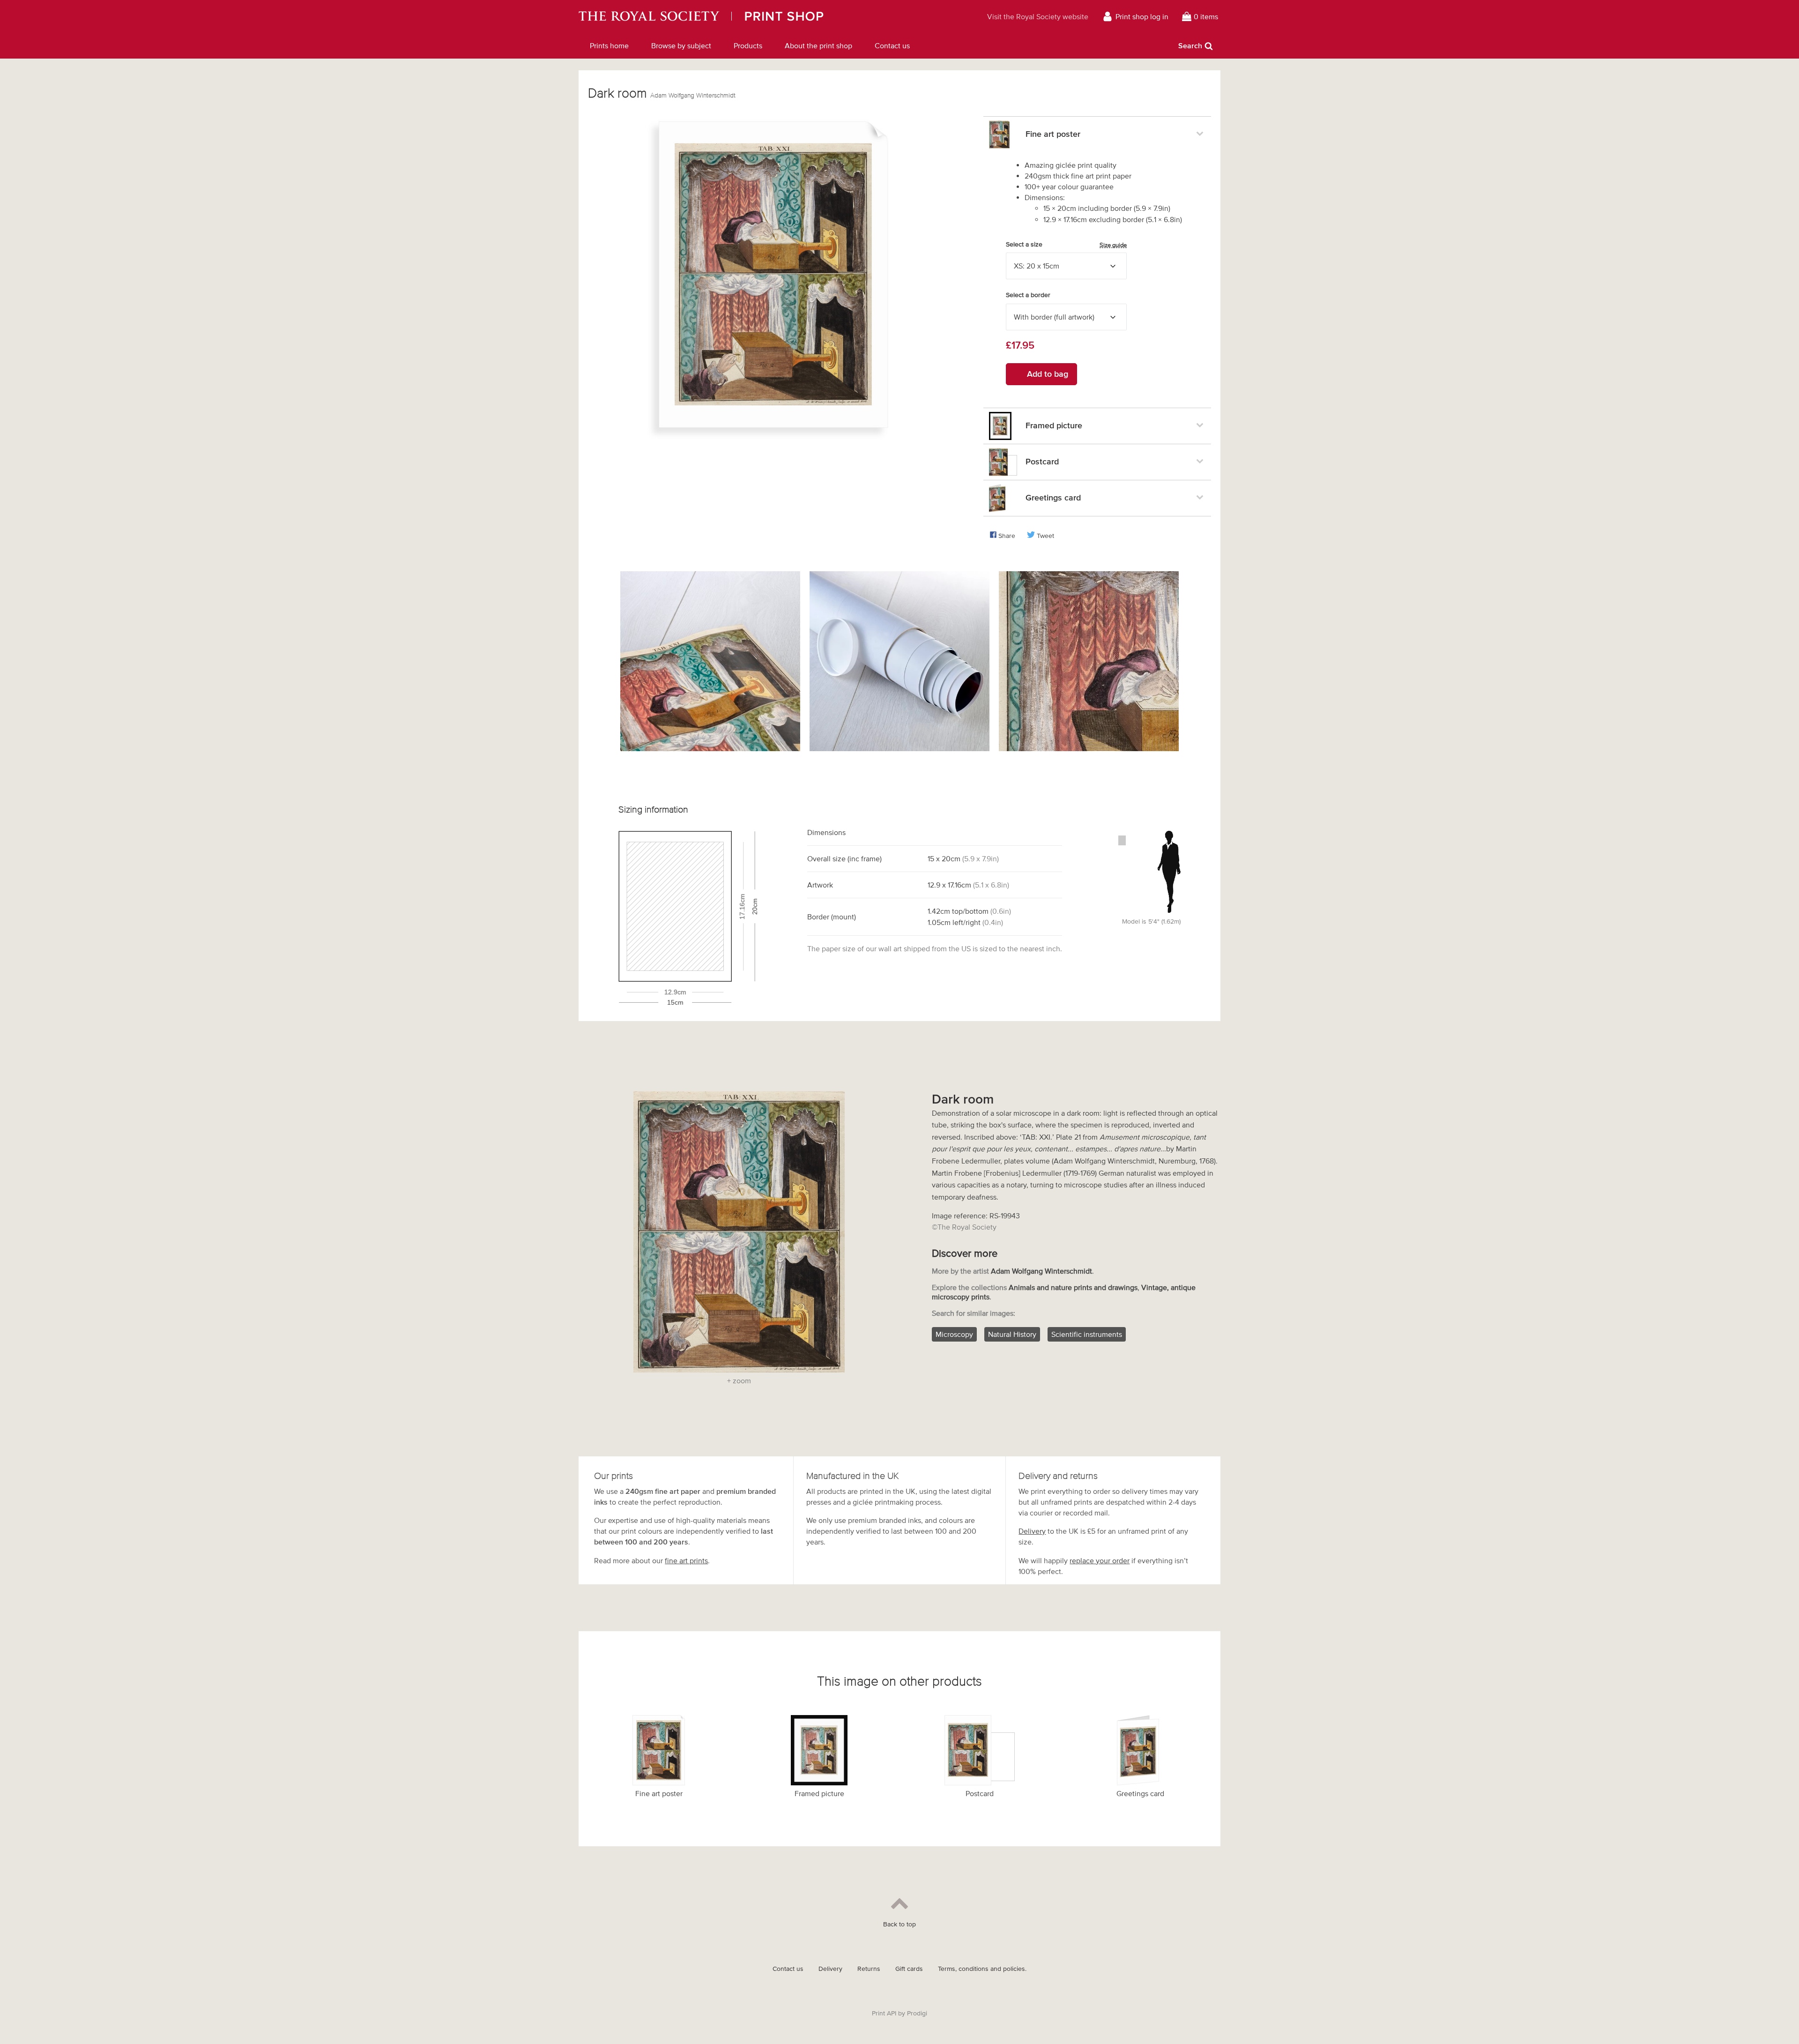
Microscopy (954, 1334)
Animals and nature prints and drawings (1073, 1287)
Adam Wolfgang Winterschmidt (693, 95)
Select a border (1028, 295)
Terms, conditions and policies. (982, 1969)
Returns (869, 1969)
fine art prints (686, 1560)
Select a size (1066, 245)
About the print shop (818, 45)
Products (748, 45)
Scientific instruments (1087, 1334)
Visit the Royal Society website (1038, 16)
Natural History (1012, 1334)
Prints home (609, 45)
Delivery (1032, 1531)
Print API (884, 2013)
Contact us (892, 45)
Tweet (1045, 536)
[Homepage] (747, 16)
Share (1007, 536)
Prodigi (917, 2013)
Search (1190, 45)
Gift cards (909, 1969)
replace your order (1100, 1560)
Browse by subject (681, 45)
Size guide (1113, 245)
